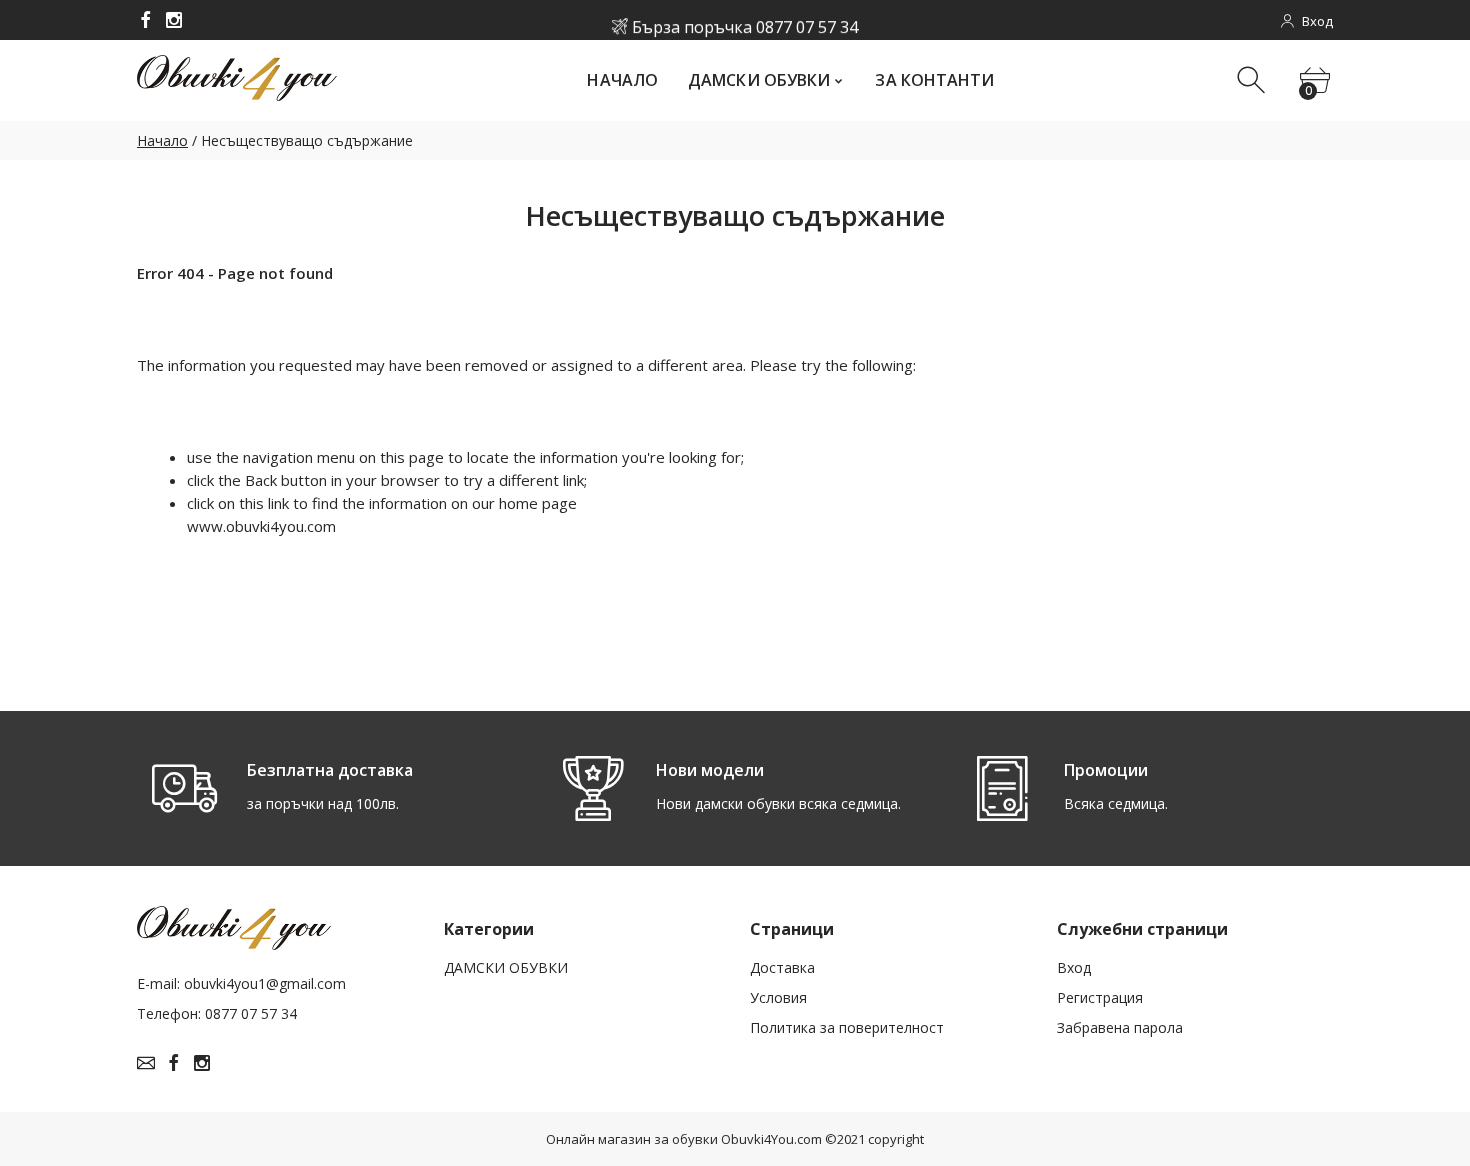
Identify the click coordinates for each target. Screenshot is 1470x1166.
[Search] (1253, 80)
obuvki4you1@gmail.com (265, 983)
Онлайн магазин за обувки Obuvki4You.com (684, 1139)
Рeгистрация (1100, 997)
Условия (778, 997)
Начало (162, 140)
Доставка (782, 967)
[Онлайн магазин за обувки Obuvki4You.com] (146, 20)
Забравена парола (1120, 1027)
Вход (1074, 967)
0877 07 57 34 (807, 21)
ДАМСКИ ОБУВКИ (506, 967)
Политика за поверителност (847, 1027)
